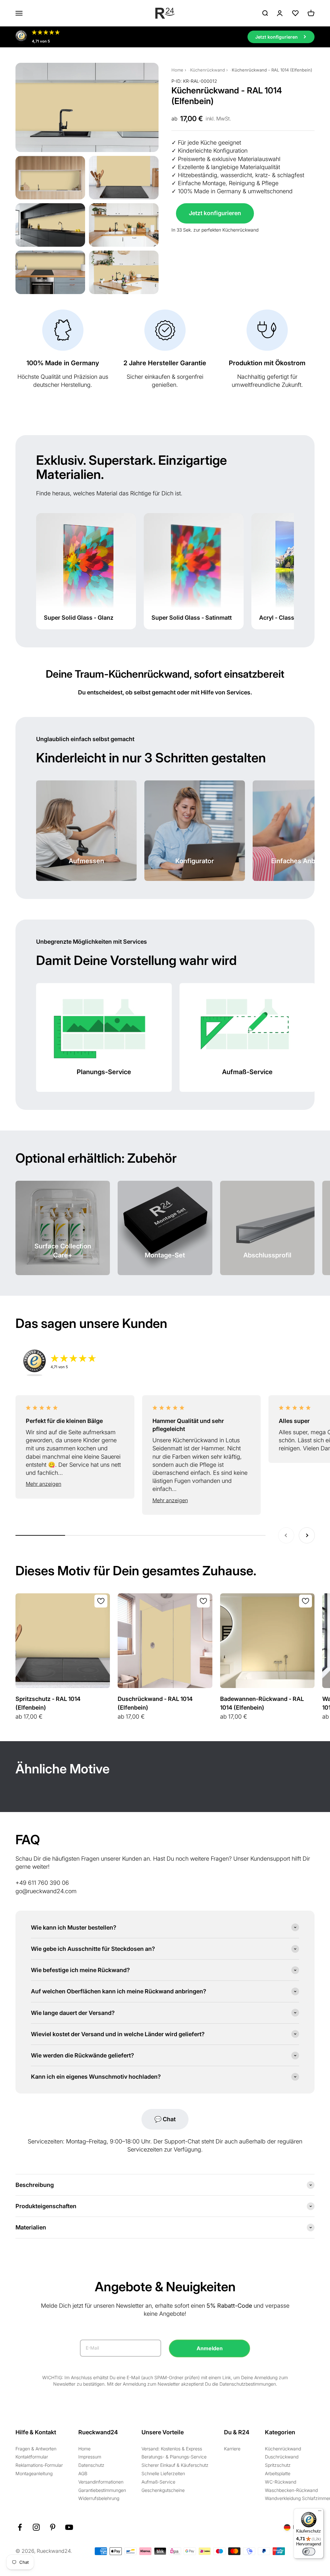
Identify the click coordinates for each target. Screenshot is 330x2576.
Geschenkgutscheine (163, 2490)
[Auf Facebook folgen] (20, 2527)
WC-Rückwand (281, 2482)
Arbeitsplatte (278, 2473)
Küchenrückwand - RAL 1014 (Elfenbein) (272, 70)
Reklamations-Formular (39, 2465)
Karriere (232, 2449)
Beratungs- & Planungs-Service (174, 2457)
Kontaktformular (32, 2457)
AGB (83, 2473)
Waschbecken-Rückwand (291, 2490)
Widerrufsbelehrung (99, 2498)
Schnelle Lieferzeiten (163, 2473)
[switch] (309, 2552)
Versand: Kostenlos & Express (172, 2449)
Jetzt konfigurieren (215, 213)
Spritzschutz (278, 2465)
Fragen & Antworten (36, 2449)
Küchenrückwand (208, 70)
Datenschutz (91, 2465)
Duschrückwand (282, 2457)
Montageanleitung (34, 2473)
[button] (75, 1484)
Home (177, 70)
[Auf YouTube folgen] (69, 2527)
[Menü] (320, 2512)
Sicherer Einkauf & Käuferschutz (175, 2465)
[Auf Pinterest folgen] (53, 2527)
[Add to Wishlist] (101, 1601)
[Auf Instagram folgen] (36, 2527)
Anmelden (210, 2348)
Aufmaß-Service (158, 2482)
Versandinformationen (101, 2482)
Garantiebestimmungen (102, 2490)
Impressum (90, 2457)
